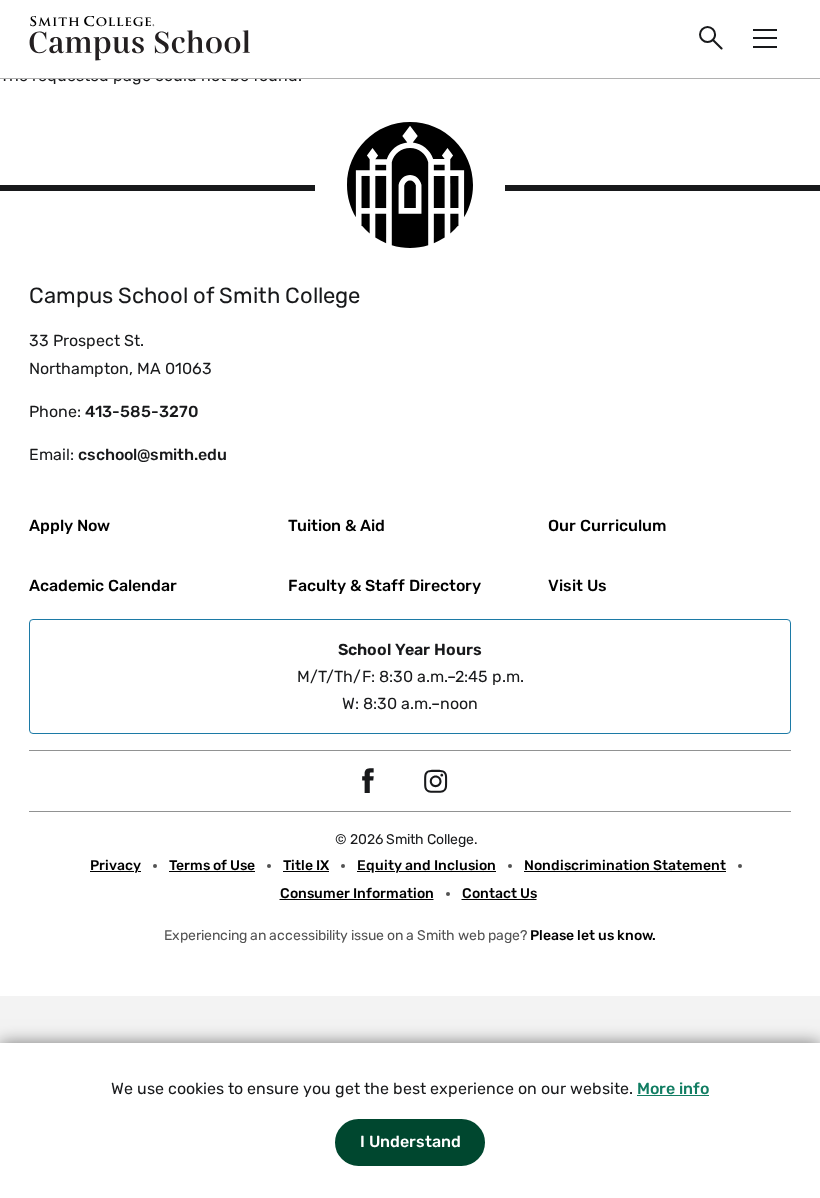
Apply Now (69, 525)
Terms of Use (212, 865)
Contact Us (499, 893)
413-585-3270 (142, 411)
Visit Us (577, 585)
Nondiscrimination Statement (625, 865)
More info (673, 1088)
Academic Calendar (103, 585)
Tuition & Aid (336, 525)
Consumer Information (357, 893)
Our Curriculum (607, 525)
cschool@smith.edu (152, 454)
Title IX (306, 865)
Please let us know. (593, 935)
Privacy (115, 865)
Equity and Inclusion (426, 865)
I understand (410, 1141)
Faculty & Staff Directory (384, 585)
